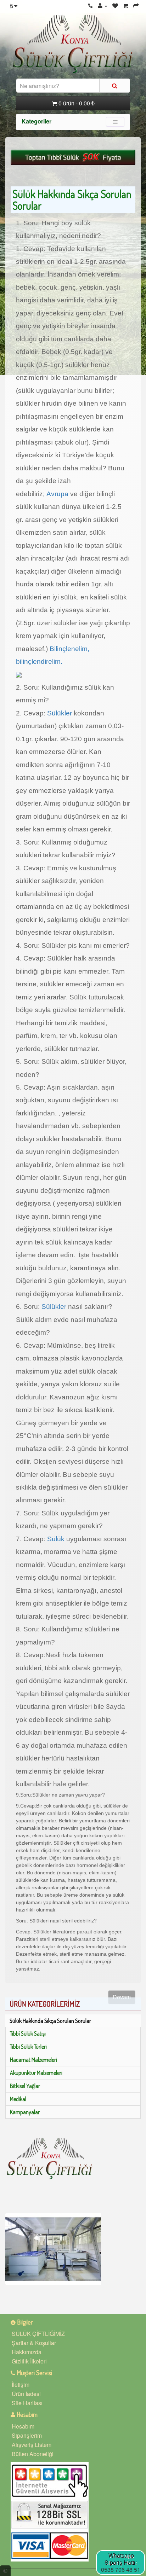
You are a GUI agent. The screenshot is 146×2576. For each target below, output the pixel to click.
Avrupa (57, 494)
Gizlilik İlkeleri (29, 2361)
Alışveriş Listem (32, 2445)
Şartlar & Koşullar (34, 2343)
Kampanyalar (25, 2112)
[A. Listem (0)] (115, 5)
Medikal (18, 2099)
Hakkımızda (27, 2352)
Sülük (56, 1539)
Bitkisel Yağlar (25, 2086)
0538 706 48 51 (121, 2569)
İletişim (21, 2384)
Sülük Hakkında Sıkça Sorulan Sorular (50, 2021)
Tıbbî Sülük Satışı (28, 2033)
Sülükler (60, 713)
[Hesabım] (103, 5)
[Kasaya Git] (136, 5)
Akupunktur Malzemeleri (36, 2073)
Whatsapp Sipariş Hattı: (121, 2559)
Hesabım (23, 2426)
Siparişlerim (27, 2435)
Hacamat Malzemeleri (33, 2060)
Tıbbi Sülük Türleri (28, 2047)
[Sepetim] (126, 5)
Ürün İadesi (26, 2394)
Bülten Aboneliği (33, 2454)
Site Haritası (27, 2403)
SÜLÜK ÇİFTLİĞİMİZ (38, 2334)
